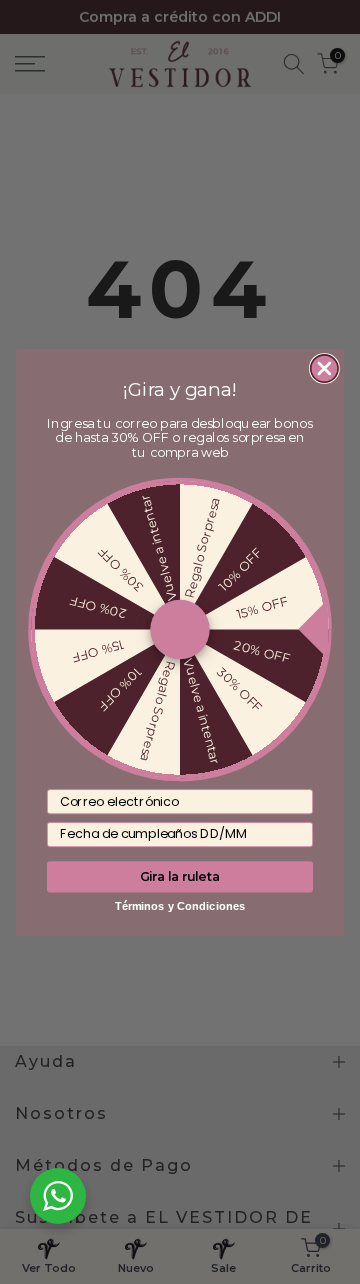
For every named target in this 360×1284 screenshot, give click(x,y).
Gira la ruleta (180, 875)
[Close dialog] (324, 368)
